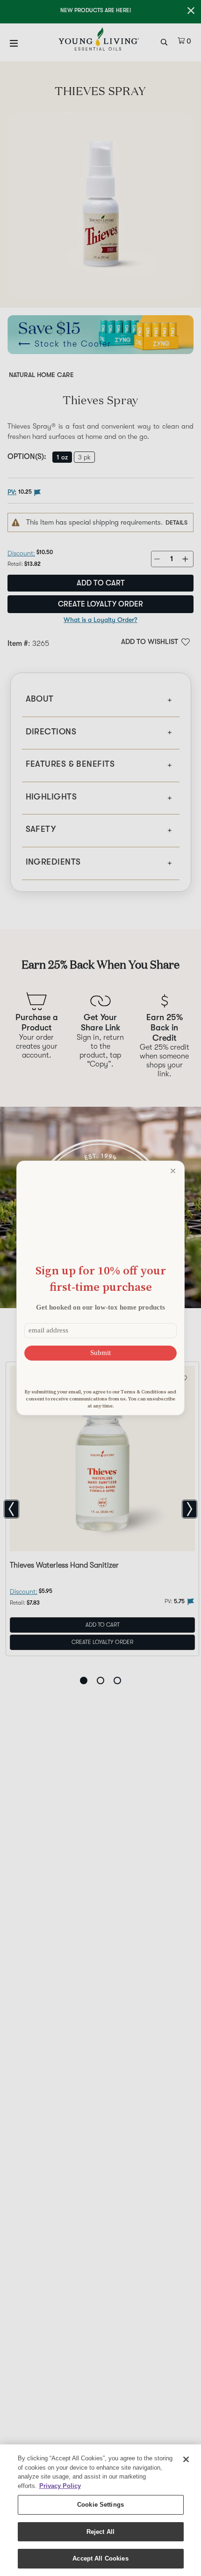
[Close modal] (173, 1171)
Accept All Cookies (100, 2558)
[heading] (100, 1278)
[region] (100, 2510)
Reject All (100, 2532)
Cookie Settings (100, 2505)
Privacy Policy (60, 2486)
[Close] (186, 2459)
